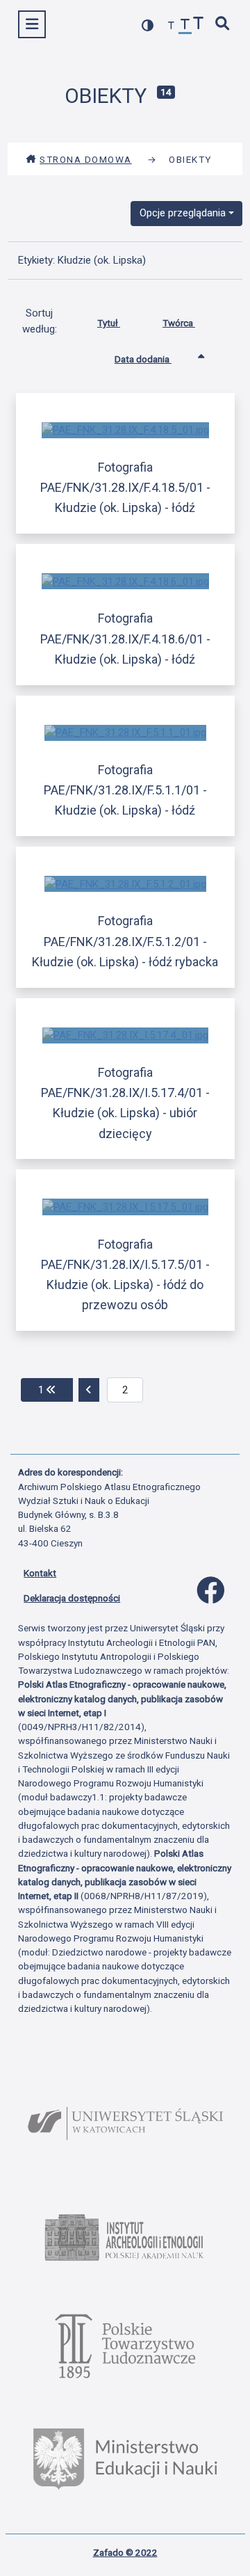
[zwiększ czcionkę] (199, 25)
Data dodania (143, 359)
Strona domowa (86, 159)
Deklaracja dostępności (72, 1598)
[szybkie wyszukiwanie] (223, 25)
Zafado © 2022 (125, 2552)
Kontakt (40, 1573)
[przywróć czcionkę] (185, 26)
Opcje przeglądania (183, 213)
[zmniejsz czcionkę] (172, 26)
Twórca (179, 323)
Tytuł (109, 323)
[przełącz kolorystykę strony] (148, 25)
